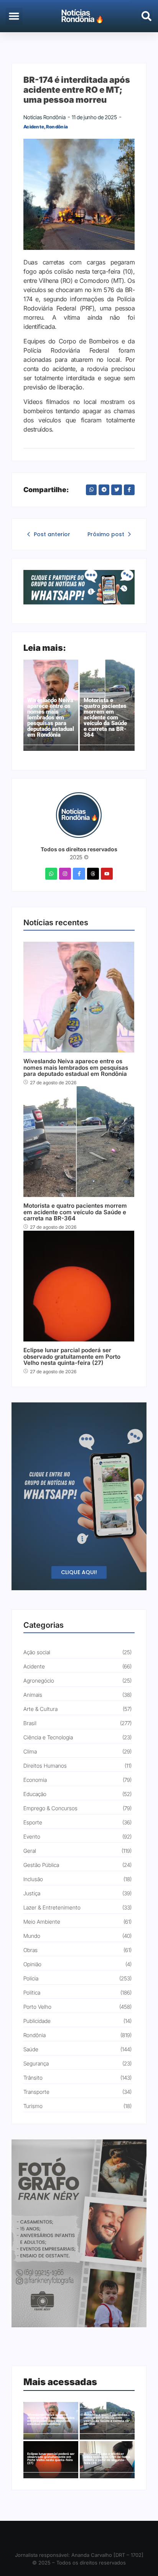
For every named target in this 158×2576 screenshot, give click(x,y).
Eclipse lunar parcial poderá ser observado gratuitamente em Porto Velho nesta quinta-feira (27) (72, 1357)
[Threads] (93, 874)
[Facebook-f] (79, 874)
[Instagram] (65, 874)
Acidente (35, 127)
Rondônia (57, 127)
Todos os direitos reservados (79, 849)
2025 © (79, 857)
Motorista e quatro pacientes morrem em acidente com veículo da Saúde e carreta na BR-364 (105, 718)
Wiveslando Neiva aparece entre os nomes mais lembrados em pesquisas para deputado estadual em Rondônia (51, 718)
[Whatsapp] (51, 874)
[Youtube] (107, 874)
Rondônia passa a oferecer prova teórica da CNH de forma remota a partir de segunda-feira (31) (107, 2458)
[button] (14, 16)
